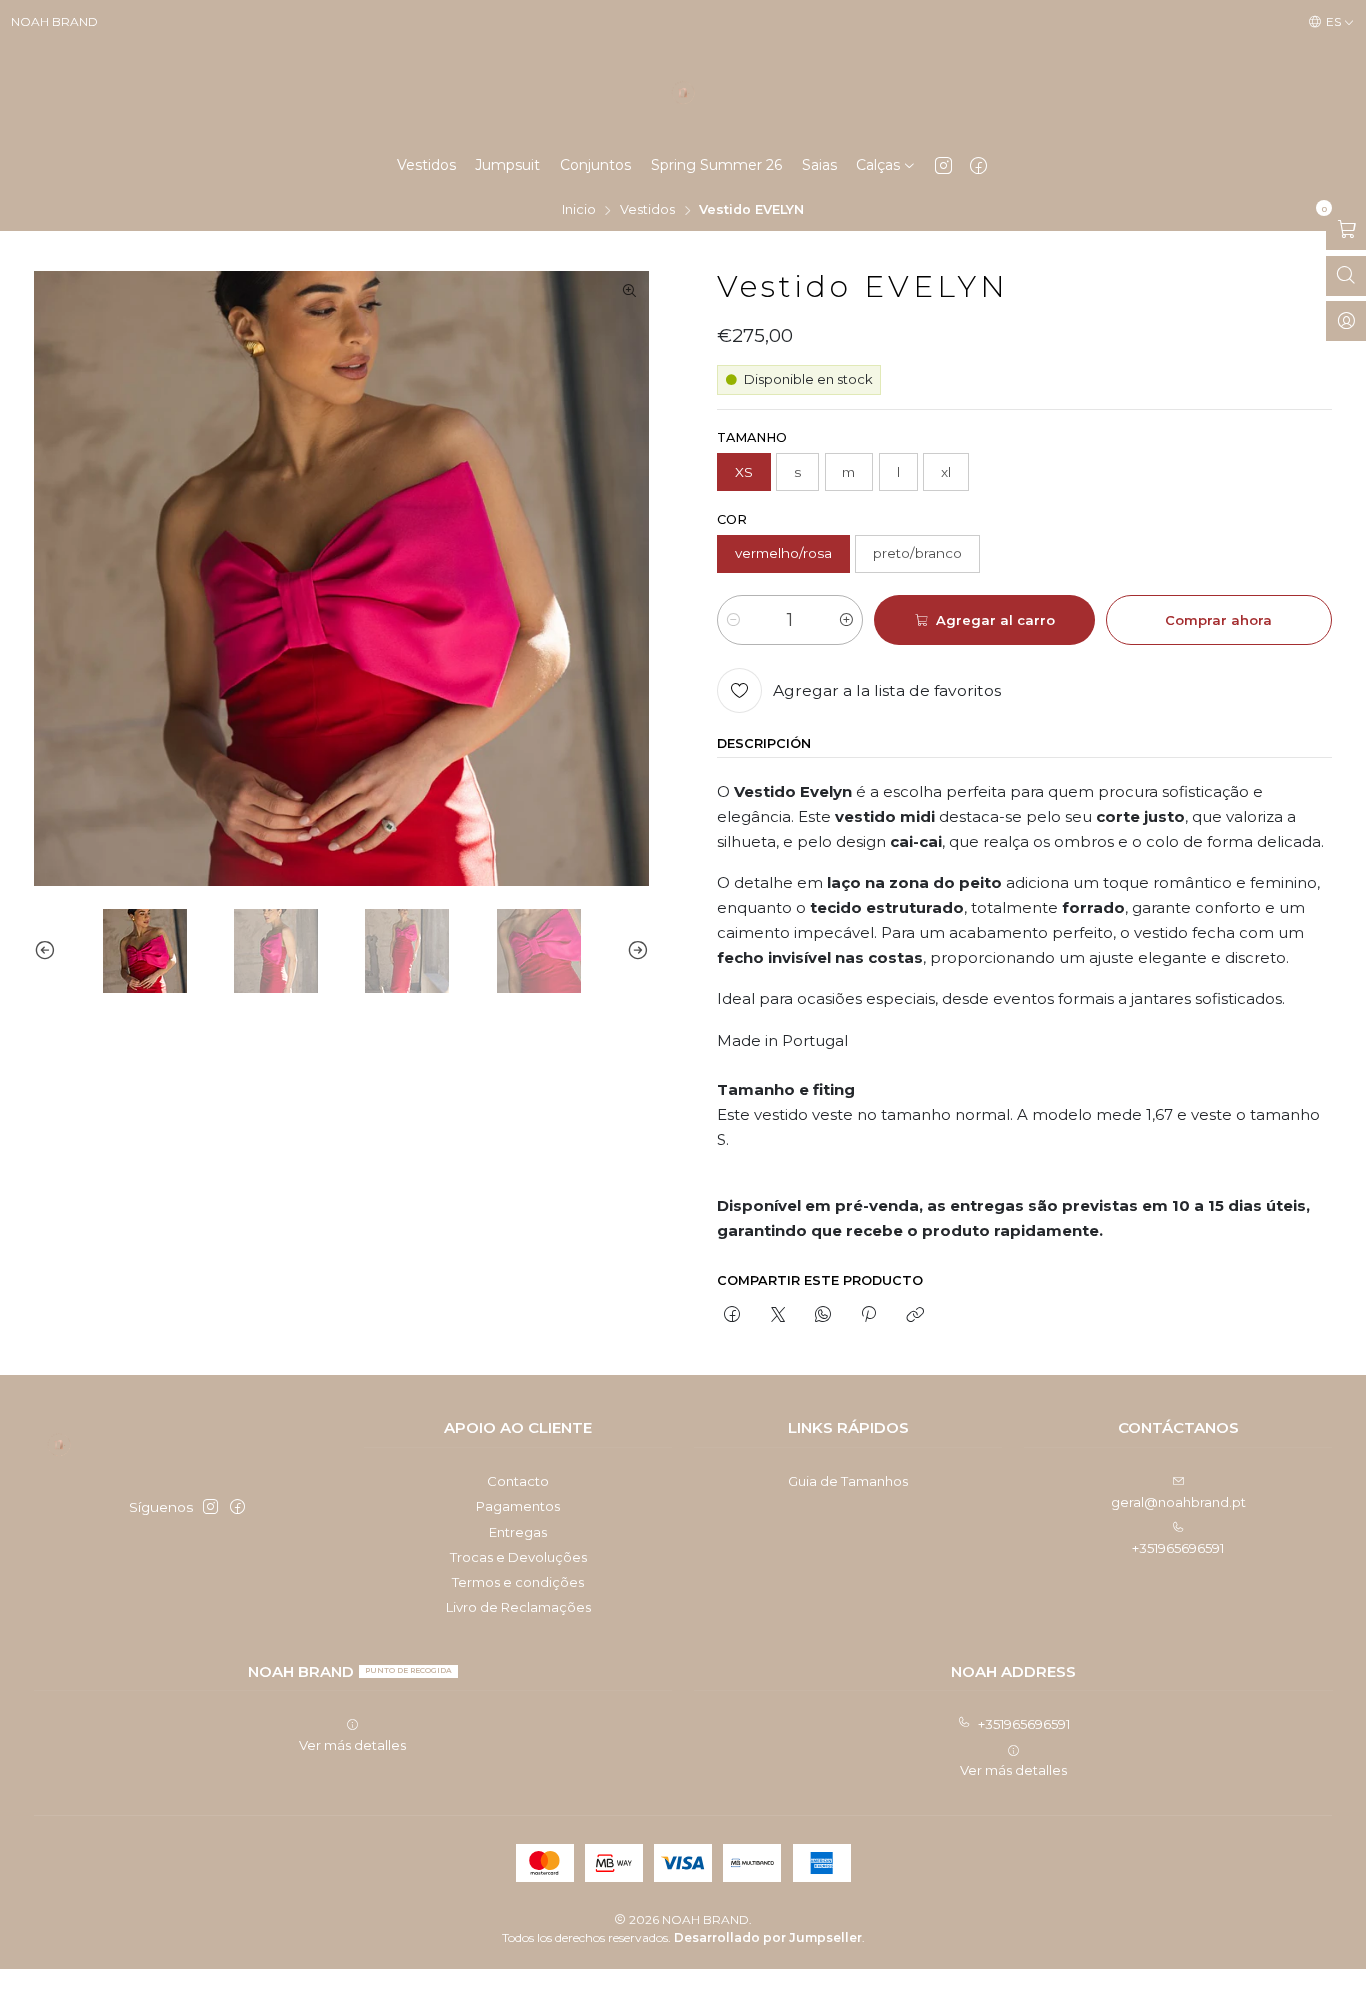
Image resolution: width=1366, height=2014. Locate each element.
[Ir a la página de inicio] (683, 93)
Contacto (518, 1481)
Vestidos (647, 210)
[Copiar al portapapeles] (914, 1316)
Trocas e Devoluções (518, 1557)
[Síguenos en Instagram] (943, 165)
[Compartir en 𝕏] (777, 1316)
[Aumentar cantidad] (846, 620)
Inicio (579, 210)
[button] (886, 165)
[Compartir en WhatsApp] (822, 1316)
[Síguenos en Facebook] (978, 165)
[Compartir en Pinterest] (869, 1316)
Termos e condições (518, 1582)
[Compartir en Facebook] (732, 1316)
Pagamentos (518, 1506)
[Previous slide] (49, 951)
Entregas (518, 1532)
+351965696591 (1178, 1548)
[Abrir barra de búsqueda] (1346, 276)
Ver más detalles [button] (352, 1745)
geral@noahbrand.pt (1178, 1502)
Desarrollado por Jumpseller (768, 1937)
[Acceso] (1346, 321)
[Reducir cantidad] (733, 620)
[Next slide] (634, 951)
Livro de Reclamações (518, 1607)
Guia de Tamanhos (848, 1481)
